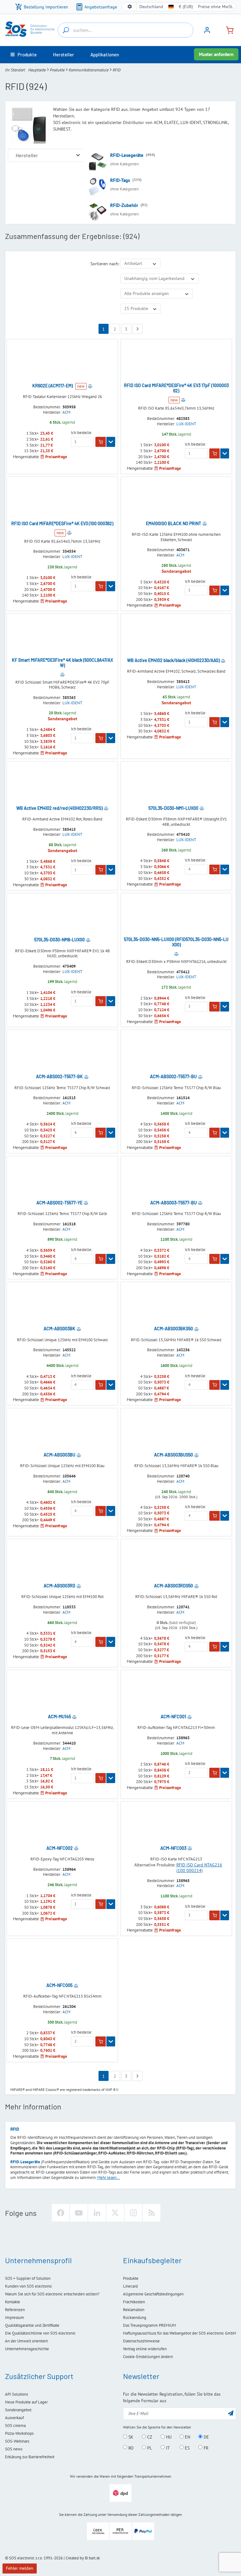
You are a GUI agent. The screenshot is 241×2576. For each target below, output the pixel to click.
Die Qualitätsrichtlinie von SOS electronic (40, 2333)
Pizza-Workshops (19, 2433)
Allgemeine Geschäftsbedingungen (153, 2294)
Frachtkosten (134, 2302)
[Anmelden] (207, 32)
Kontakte (13, 2302)
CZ (149, 2437)
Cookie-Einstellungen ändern (148, 2357)
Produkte (57, 70)
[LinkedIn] (97, 2213)
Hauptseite (37, 70)
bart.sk (94, 2558)
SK (130, 2437)
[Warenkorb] (227, 30)
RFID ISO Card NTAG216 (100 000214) (199, 1868)
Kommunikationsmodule (89, 70)
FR (205, 2448)
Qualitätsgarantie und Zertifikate (32, 2325)
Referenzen (15, 2310)
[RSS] (152, 2213)
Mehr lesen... (109, 2178)
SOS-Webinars (17, 2441)
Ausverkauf (14, 2418)
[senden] (231, 2413)
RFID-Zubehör (124, 205)
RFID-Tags (120, 180)
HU (168, 2437)
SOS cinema (15, 2426)
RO (130, 2448)
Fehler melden (20, 2568)
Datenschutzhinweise (141, 2341)
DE (206, 2437)
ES (187, 2448)
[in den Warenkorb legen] (101, 442)
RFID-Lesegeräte (127, 155)
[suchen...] (66, 30)
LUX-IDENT (186, 424)
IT (167, 2448)
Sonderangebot (18, 2410)
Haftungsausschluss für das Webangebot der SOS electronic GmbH (179, 2333)
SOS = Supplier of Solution (28, 2278)
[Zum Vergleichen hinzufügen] (90, 386)
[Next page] (137, 329)
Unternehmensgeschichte (27, 2349)
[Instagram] (133, 2213)
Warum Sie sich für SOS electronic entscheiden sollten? (52, 2294)
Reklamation (134, 2310)
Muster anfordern (216, 54)
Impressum (15, 2317)
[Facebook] (61, 2213)
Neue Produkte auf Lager (26, 2402)
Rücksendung (135, 2317)
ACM (66, 412)
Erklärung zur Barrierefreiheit (30, 2457)
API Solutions (16, 2394)
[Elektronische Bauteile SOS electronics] (30, 29)
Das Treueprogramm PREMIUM (149, 2325)
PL (149, 2448)
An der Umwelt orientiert (26, 2341)
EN (187, 2437)
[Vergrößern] (78, 155)
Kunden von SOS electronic (29, 2286)
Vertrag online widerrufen (145, 2349)
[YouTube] (79, 2213)
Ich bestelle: (82, 433)
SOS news (14, 2449)
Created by (75, 2558)
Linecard (130, 2286)
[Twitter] (115, 2213)
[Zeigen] (111, 442)
